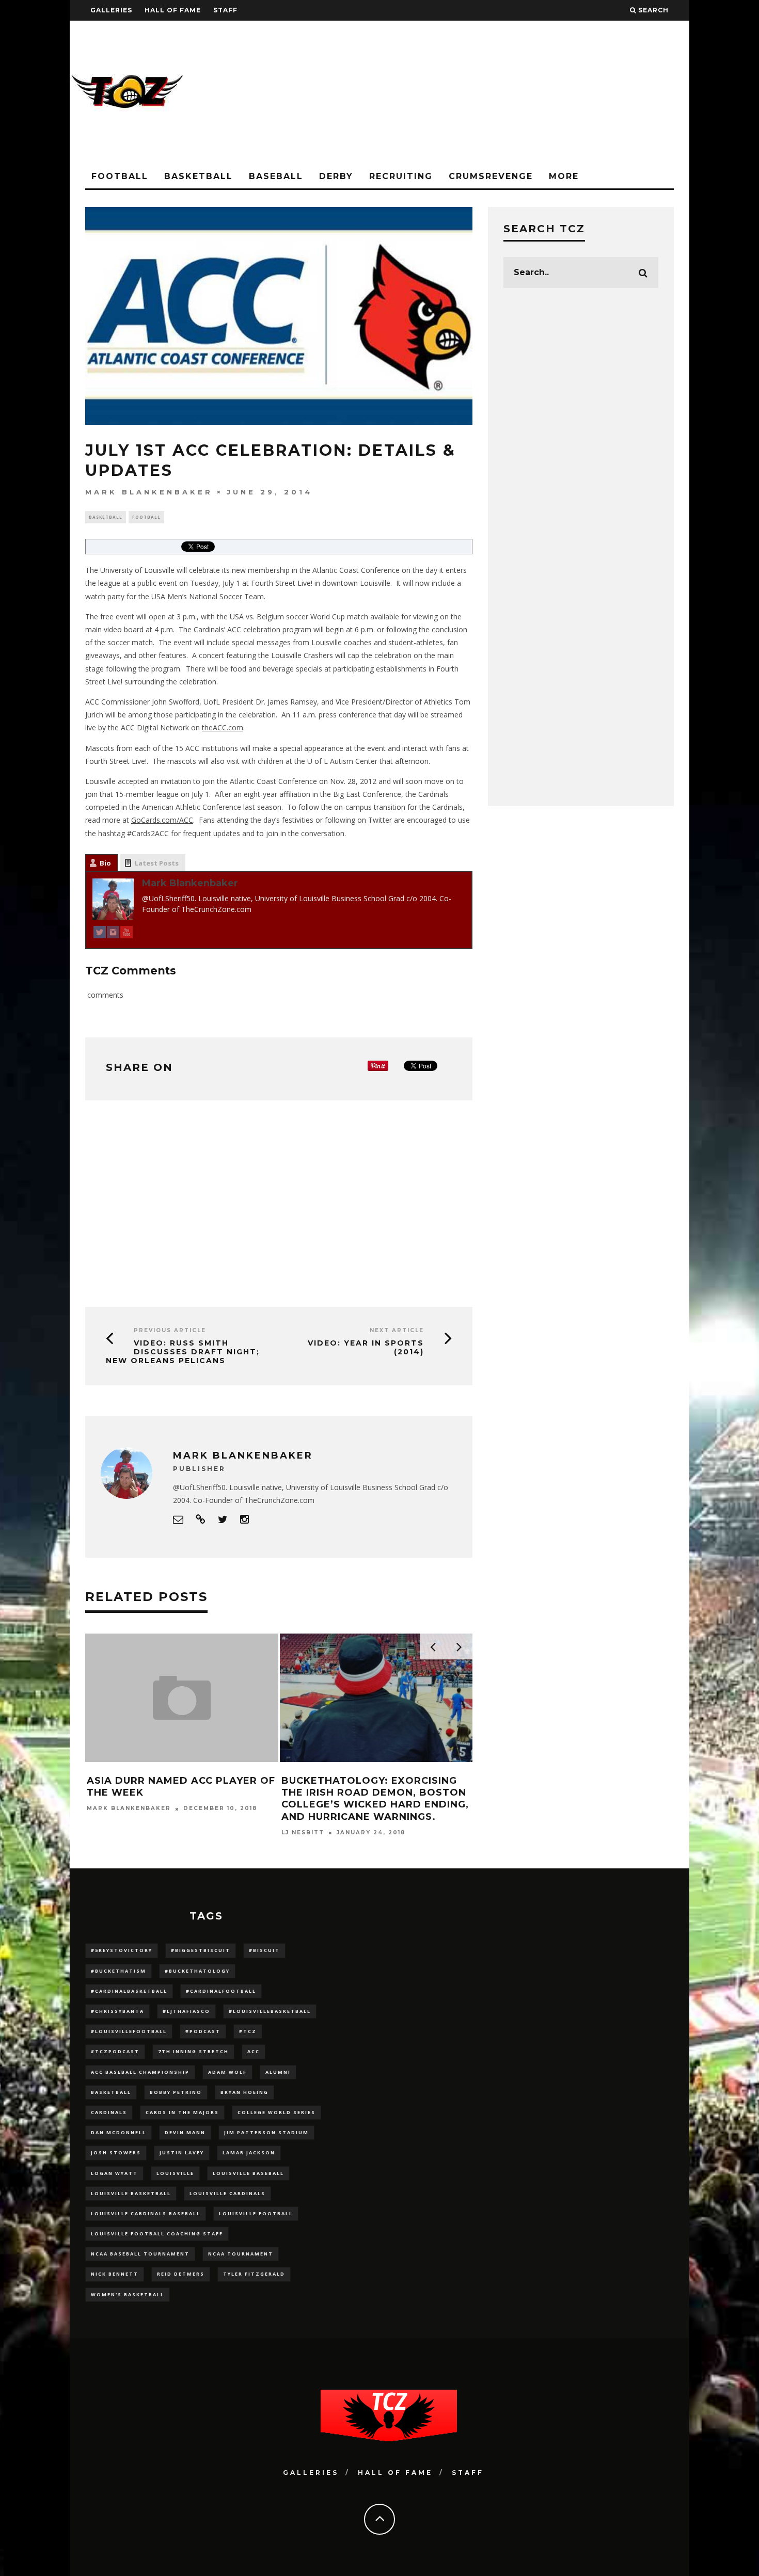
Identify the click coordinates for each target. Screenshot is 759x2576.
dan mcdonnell (118, 2132)
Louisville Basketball (131, 2193)
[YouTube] (126, 934)
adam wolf (227, 2072)
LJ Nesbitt (303, 1833)
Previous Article (170, 1330)
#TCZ (248, 2031)
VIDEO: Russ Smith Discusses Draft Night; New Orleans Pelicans (183, 1352)
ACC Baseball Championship (140, 2072)
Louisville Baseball (248, 2173)
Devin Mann (185, 2132)
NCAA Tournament (241, 2254)
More (564, 176)
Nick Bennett (115, 2274)
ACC (254, 2051)
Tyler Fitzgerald (254, 2274)
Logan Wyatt (114, 2173)
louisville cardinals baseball (146, 2213)
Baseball (276, 176)
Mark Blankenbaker (149, 491)
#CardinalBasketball (129, 1991)
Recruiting (401, 176)
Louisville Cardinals (227, 2193)
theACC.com (223, 727)
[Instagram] (113, 934)
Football (120, 176)
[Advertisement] (501, 93)
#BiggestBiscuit (201, 1950)
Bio (105, 863)
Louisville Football (256, 2213)
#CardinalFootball (221, 1991)
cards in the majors (182, 2112)
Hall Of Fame (173, 10)
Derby (336, 176)
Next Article (397, 1330)
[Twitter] (100, 934)
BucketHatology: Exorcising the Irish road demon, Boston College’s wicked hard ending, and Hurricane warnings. (375, 1799)
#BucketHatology (197, 1971)
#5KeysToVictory (122, 1950)
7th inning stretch (193, 2051)
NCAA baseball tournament (140, 2254)
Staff (225, 10)
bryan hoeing (244, 2092)
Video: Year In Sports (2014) (366, 1347)
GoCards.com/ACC (162, 820)
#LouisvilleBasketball (270, 2011)
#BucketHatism (118, 1971)
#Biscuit (264, 1950)
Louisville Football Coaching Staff (157, 2234)
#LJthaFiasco (186, 2011)
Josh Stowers (116, 2153)
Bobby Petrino (176, 2092)
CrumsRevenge (491, 176)
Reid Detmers (181, 2274)
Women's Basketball (128, 2294)
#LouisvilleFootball (129, 2031)
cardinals (109, 2112)
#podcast (203, 2031)
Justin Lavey (182, 2153)
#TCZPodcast (115, 2051)
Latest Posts (157, 863)
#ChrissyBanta (117, 2011)
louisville (175, 2173)
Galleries (111, 10)
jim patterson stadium (266, 2132)
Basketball (199, 176)
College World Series (276, 2112)
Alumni (278, 2072)
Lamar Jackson (249, 2153)
